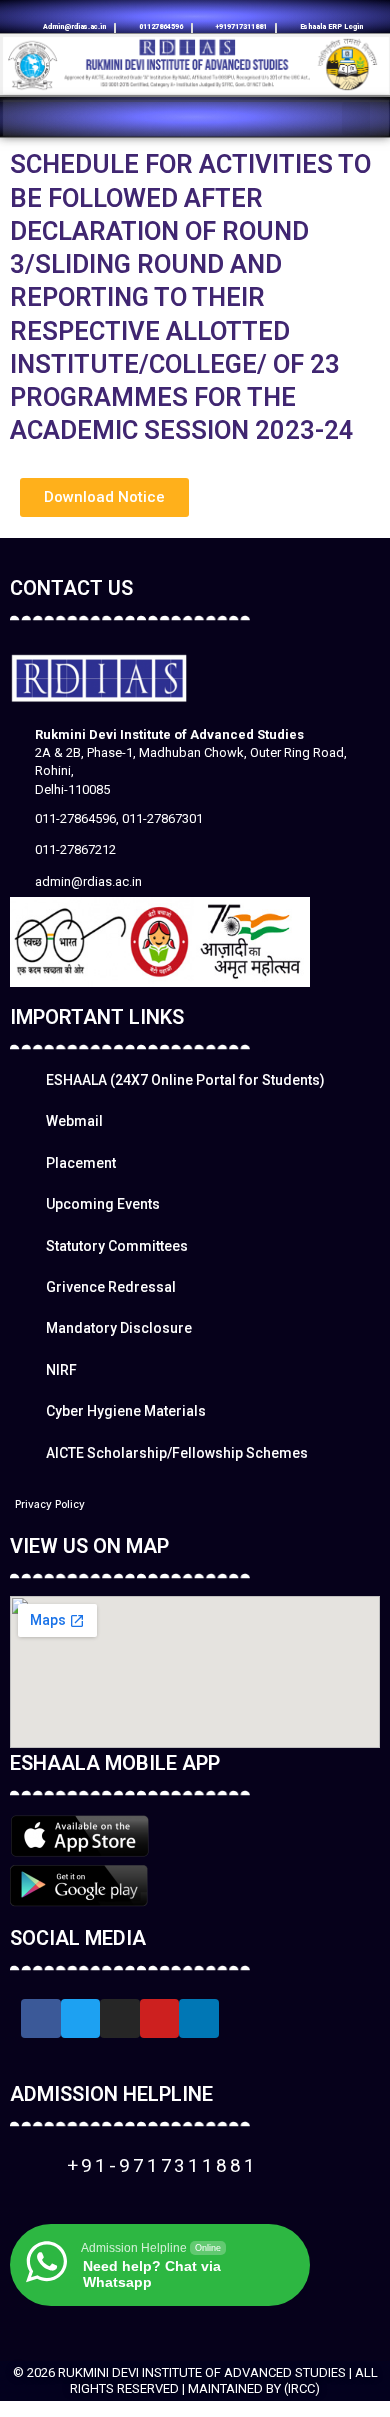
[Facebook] (208, 10)
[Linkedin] (158, 10)
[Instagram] (183, 10)
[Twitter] (81, 2019)
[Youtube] (232, 10)
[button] (356, 118)
